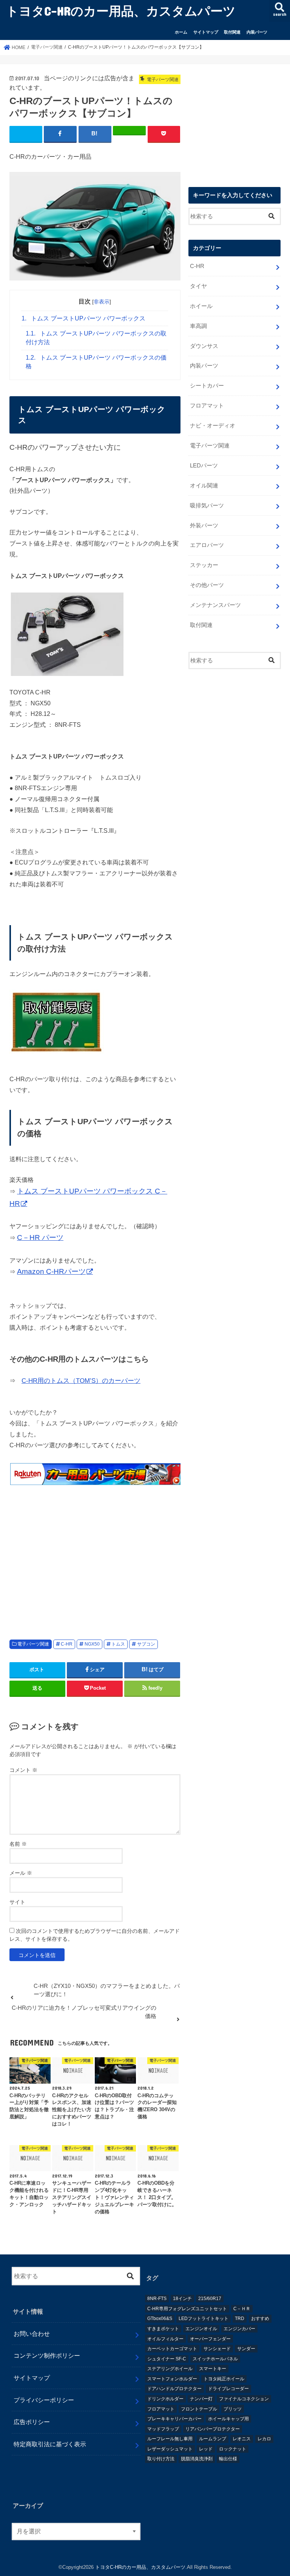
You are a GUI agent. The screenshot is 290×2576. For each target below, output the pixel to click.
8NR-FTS (157, 2299)
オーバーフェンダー (210, 2339)
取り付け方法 (161, 2459)
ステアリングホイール (170, 2369)
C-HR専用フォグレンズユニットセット (187, 2309)
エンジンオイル (201, 2329)
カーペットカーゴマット (172, 2349)
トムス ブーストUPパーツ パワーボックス (83, 318)
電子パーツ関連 (33, 1644)
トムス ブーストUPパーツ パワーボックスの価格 (96, 362)
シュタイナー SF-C (167, 2359)
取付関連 (232, 32)
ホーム (181, 32)
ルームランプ (213, 2439)
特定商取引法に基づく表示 (50, 2444)
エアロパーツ (207, 545)
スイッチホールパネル (215, 2359)
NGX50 (92, 1644)
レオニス (242, 2439)
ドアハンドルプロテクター (174, 2389)
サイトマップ (206, 32)
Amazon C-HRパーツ (51, 1271)
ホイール (201, 306)
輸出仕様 (228, 2459)
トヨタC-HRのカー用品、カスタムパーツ (121, 11)
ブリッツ (233, 2409)
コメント (23, 1770)
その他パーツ (207, 585)
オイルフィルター (165, 2339)
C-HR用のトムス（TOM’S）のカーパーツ (81, 1381)
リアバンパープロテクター (213, 2429)
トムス (118, 1644)
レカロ (264, 2439)
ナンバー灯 (201, 2399)
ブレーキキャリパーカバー (174, 2419)
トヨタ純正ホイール (224, 2379)
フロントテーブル (199, 2409)
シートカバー (207, 386)
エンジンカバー (239, 2329)
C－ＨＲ (242, 2309)
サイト (17, 1902)
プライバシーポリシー (44, 2400)
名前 (18, 1844)
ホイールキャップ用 (228, 2419)
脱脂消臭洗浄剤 (197, 2459)
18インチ (182, 2299)
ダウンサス (204, 346)
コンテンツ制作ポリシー (47, 2355)
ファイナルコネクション (244, 2399)
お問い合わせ (32, 2334)
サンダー (246, 2349)
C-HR (67, 1644)
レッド (206, 2449)
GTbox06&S (160, 2319)
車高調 (198, 326)
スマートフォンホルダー (172, 2379)
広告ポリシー (32, 2422)
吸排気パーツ (207, 506)
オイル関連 (204, 486)
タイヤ (198, 286)
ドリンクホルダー (165, 2399)
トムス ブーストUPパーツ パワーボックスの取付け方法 (96, 338)
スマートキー (213, 2369)
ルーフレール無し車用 (170, 2439)
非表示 (102, 302)
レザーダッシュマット (170, 2449)
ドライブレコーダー (228, 2389)
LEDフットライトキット (204, 2319)
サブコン (146, 1644)
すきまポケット (163, 2329)
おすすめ (260, 2319)
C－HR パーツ (40, 1237)
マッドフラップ (163, 2429)
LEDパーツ (204, 466)
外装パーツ (204, 526)
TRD (240, 2319)
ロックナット (233, 2449)
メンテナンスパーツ (215, 605)
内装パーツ (257, 32)
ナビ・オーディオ (213, 426)
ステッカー (204, 565)
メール (21, 1873)
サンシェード (217, 2349)
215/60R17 (210, 2299)
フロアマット (207, 406)
